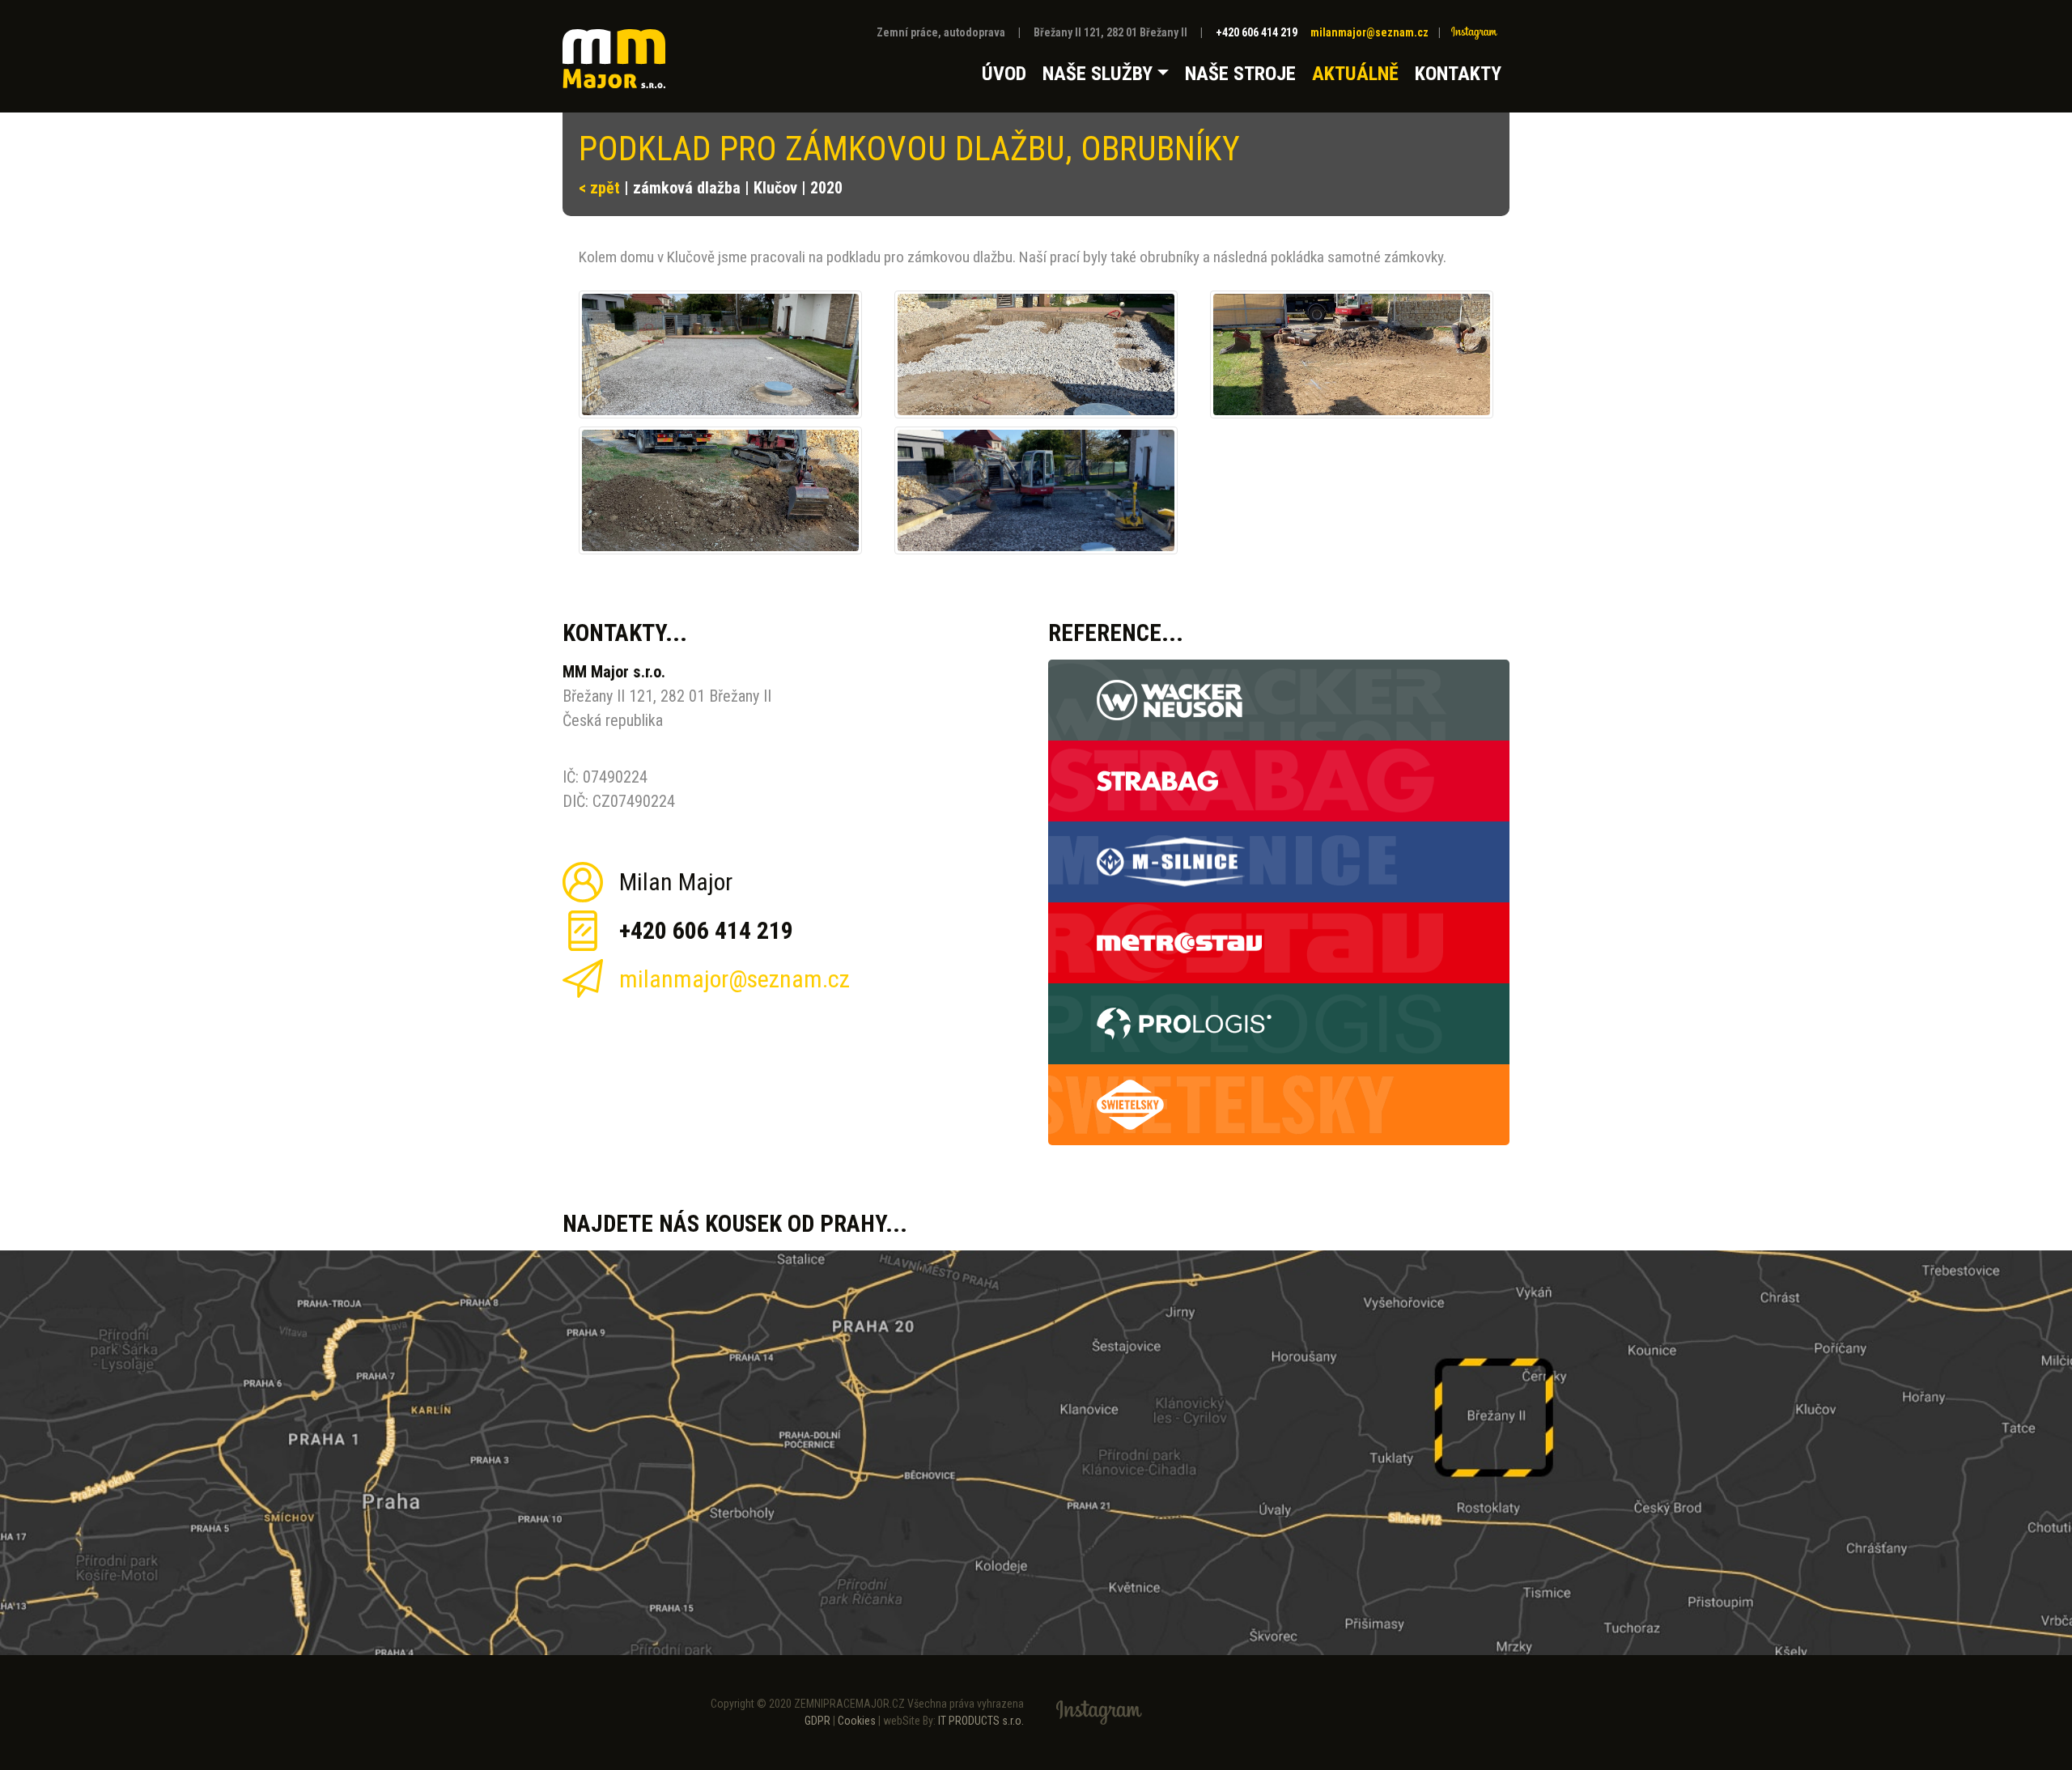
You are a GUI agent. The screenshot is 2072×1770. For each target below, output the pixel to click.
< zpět (599, 188)
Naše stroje (1240, 74)
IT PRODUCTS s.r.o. (981, 1721)
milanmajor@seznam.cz (1369, 32)
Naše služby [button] (1098, 74)
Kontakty (1458, 74)
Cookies (857, 1721)
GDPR (817, 1721)
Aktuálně (1355, 74)
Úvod (1004, 74)
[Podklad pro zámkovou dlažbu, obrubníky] (720, 354)
